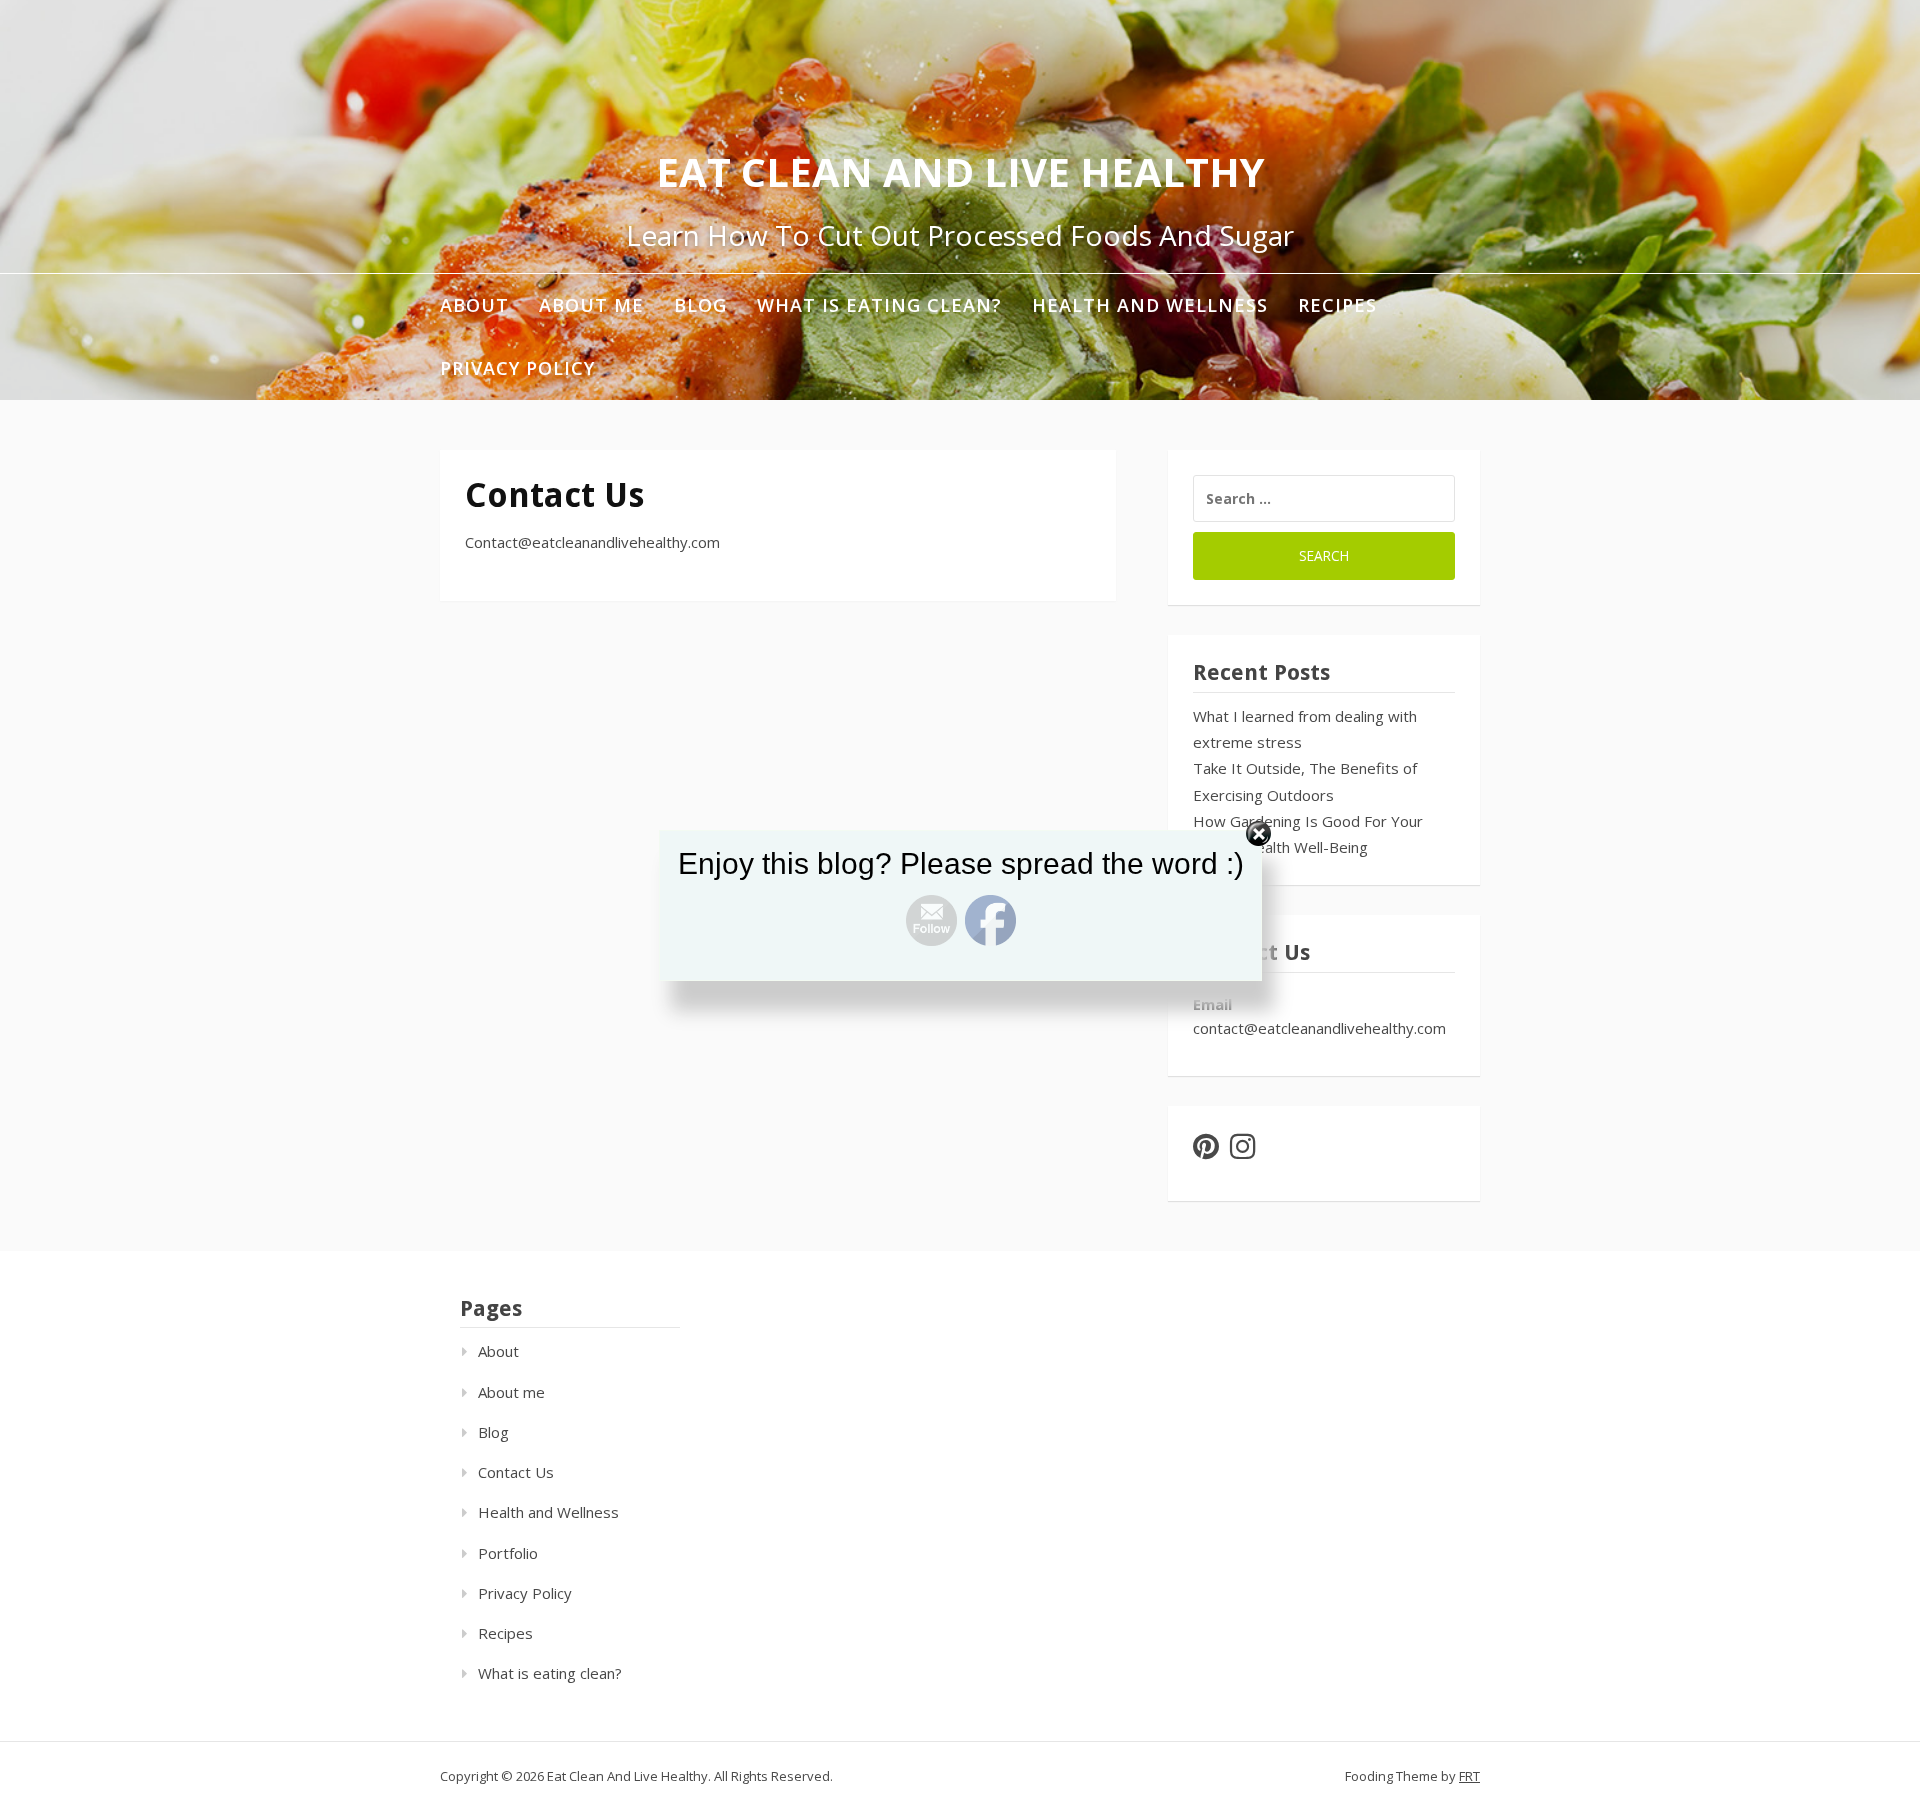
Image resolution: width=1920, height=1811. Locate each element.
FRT (1469, 1776)
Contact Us (516, 1472)
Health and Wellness (1150, 305)
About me (591, 305)
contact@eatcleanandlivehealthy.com (1319, 1028)
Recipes (1337, 305)
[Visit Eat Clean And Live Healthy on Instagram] (1243, 1151)
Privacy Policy (517, 368)
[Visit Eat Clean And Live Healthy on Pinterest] (1206, 1151)
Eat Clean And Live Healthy (960, 171)
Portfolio (508, 1553)
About (474, 305)
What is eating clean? (879, 305)
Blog (700, 305)
